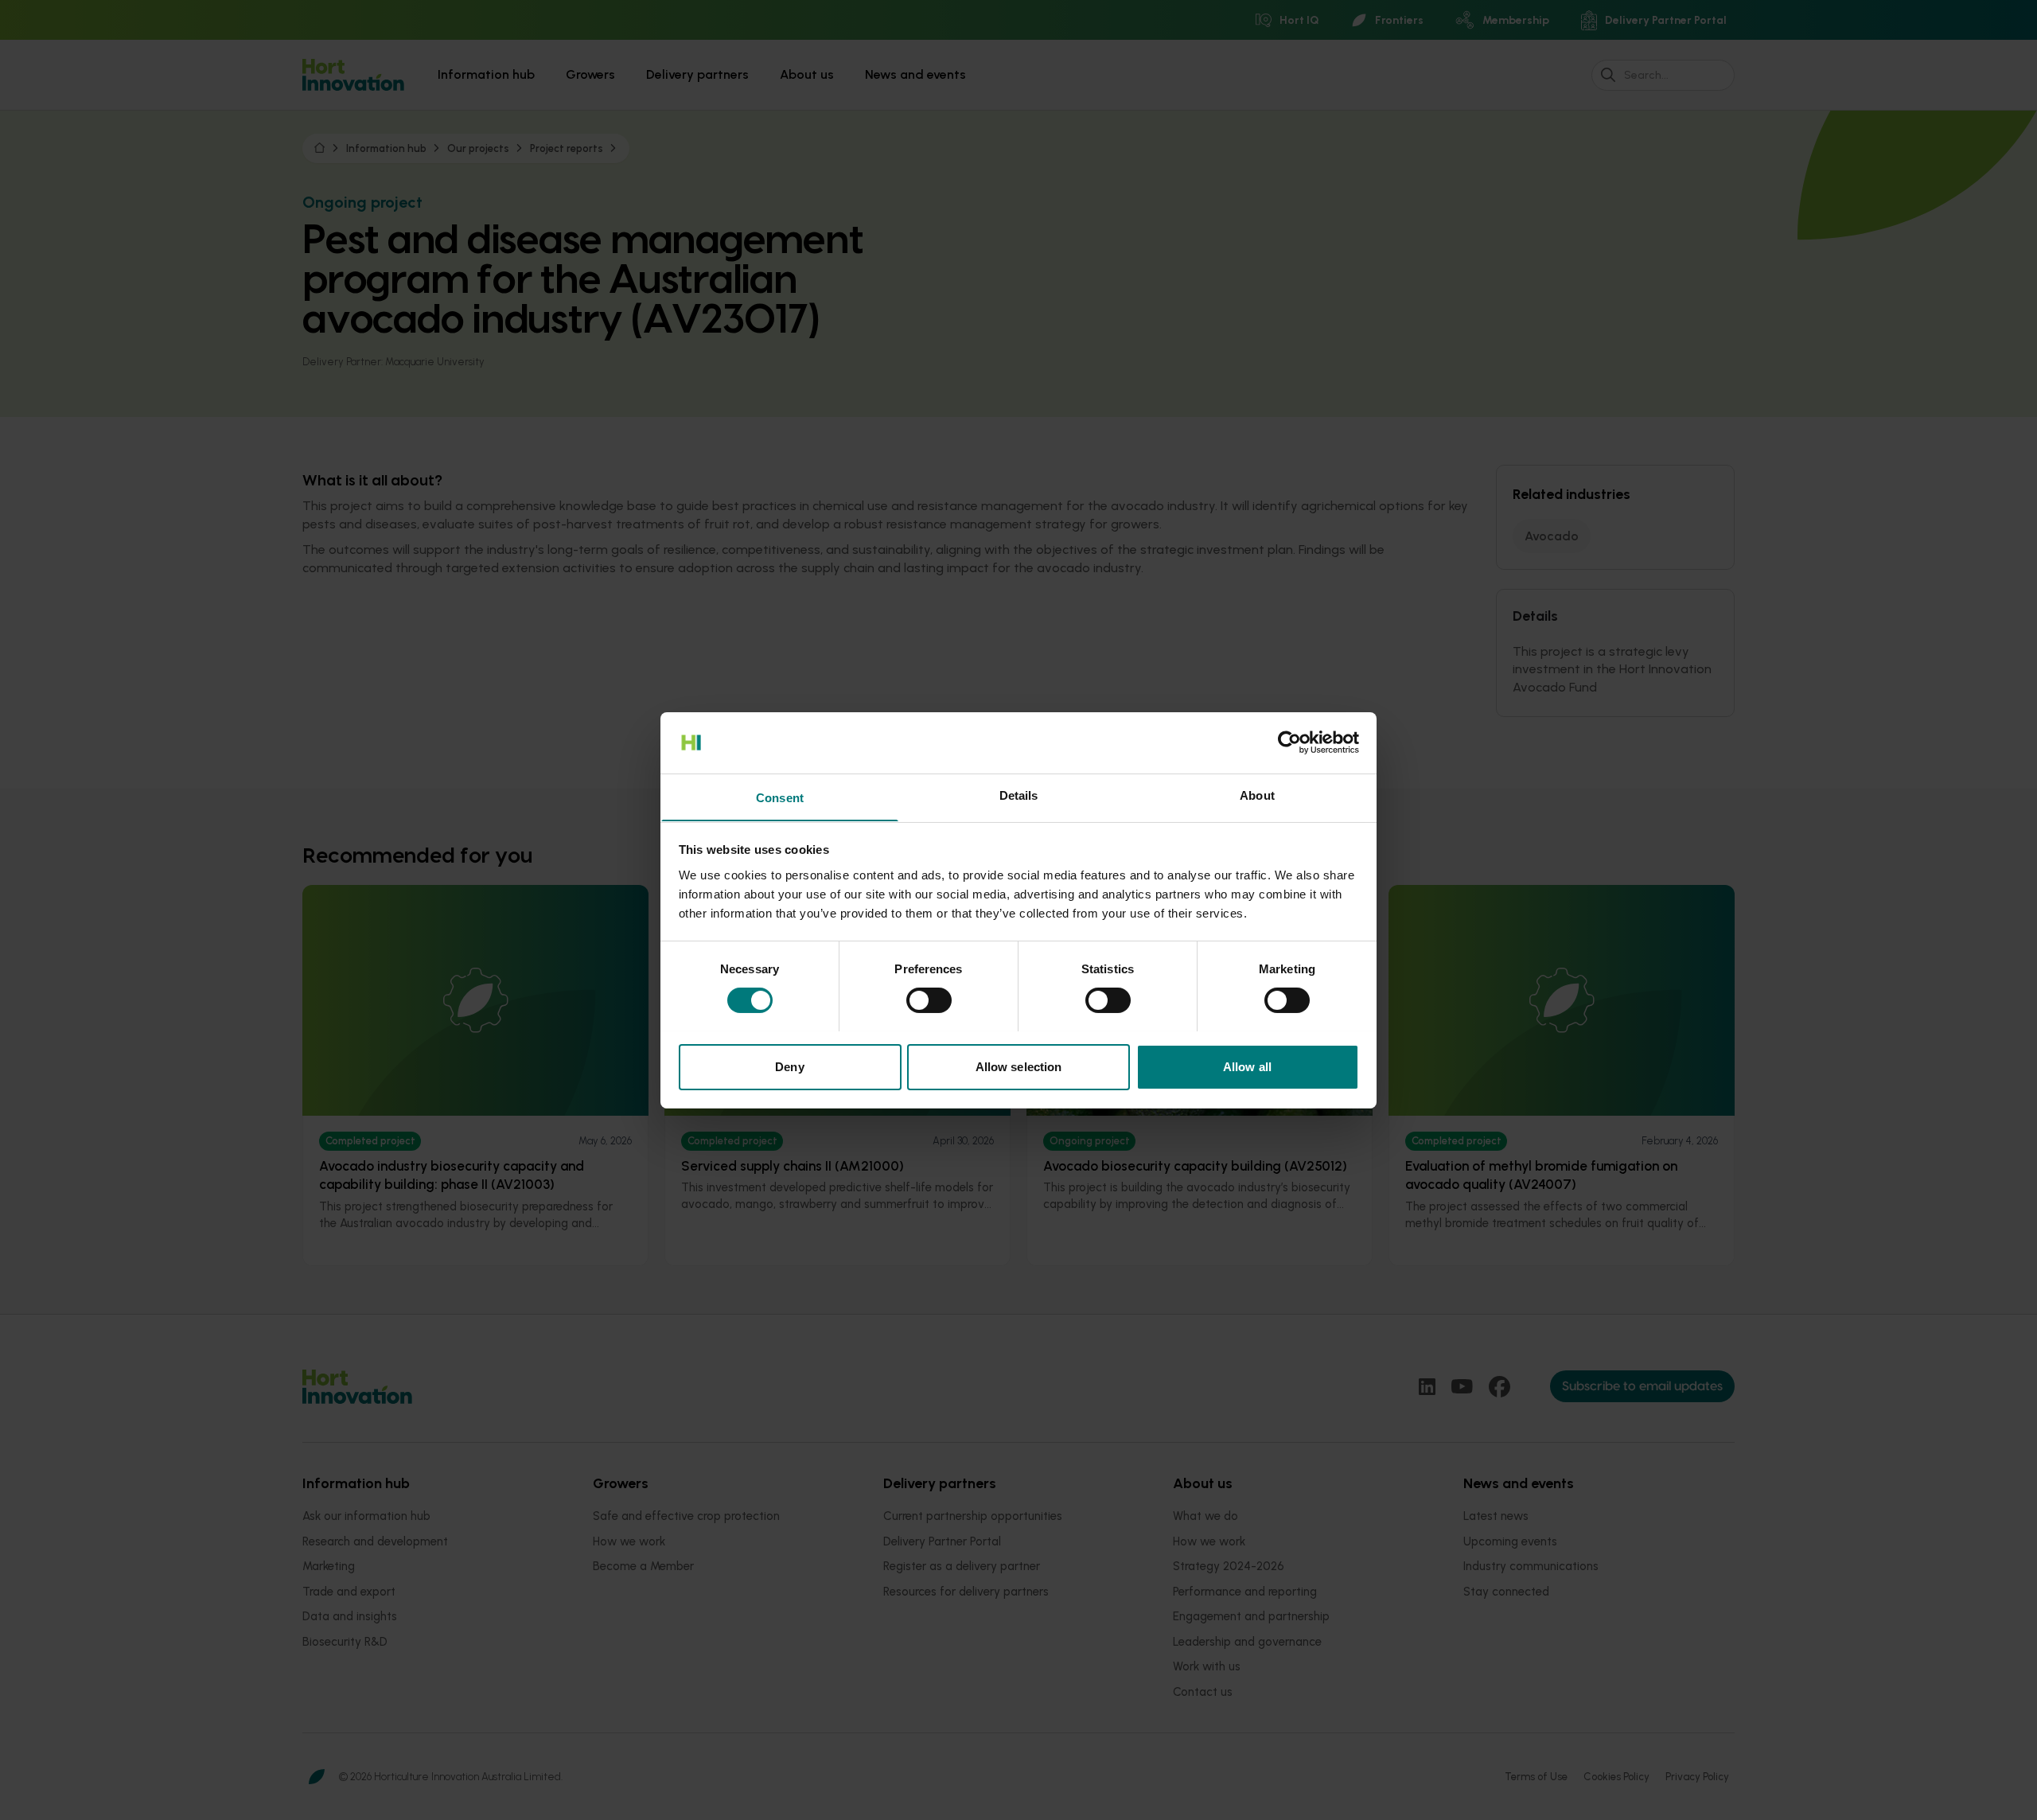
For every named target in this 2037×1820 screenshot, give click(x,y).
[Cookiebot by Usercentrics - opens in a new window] (1289, 742)
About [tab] (1257, 795)
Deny (789, 1066)
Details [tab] (1019, 795)
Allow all (1247, 1066)
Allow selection (1019, 1066)
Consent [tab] (780, 797)
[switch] (929, 1000)
